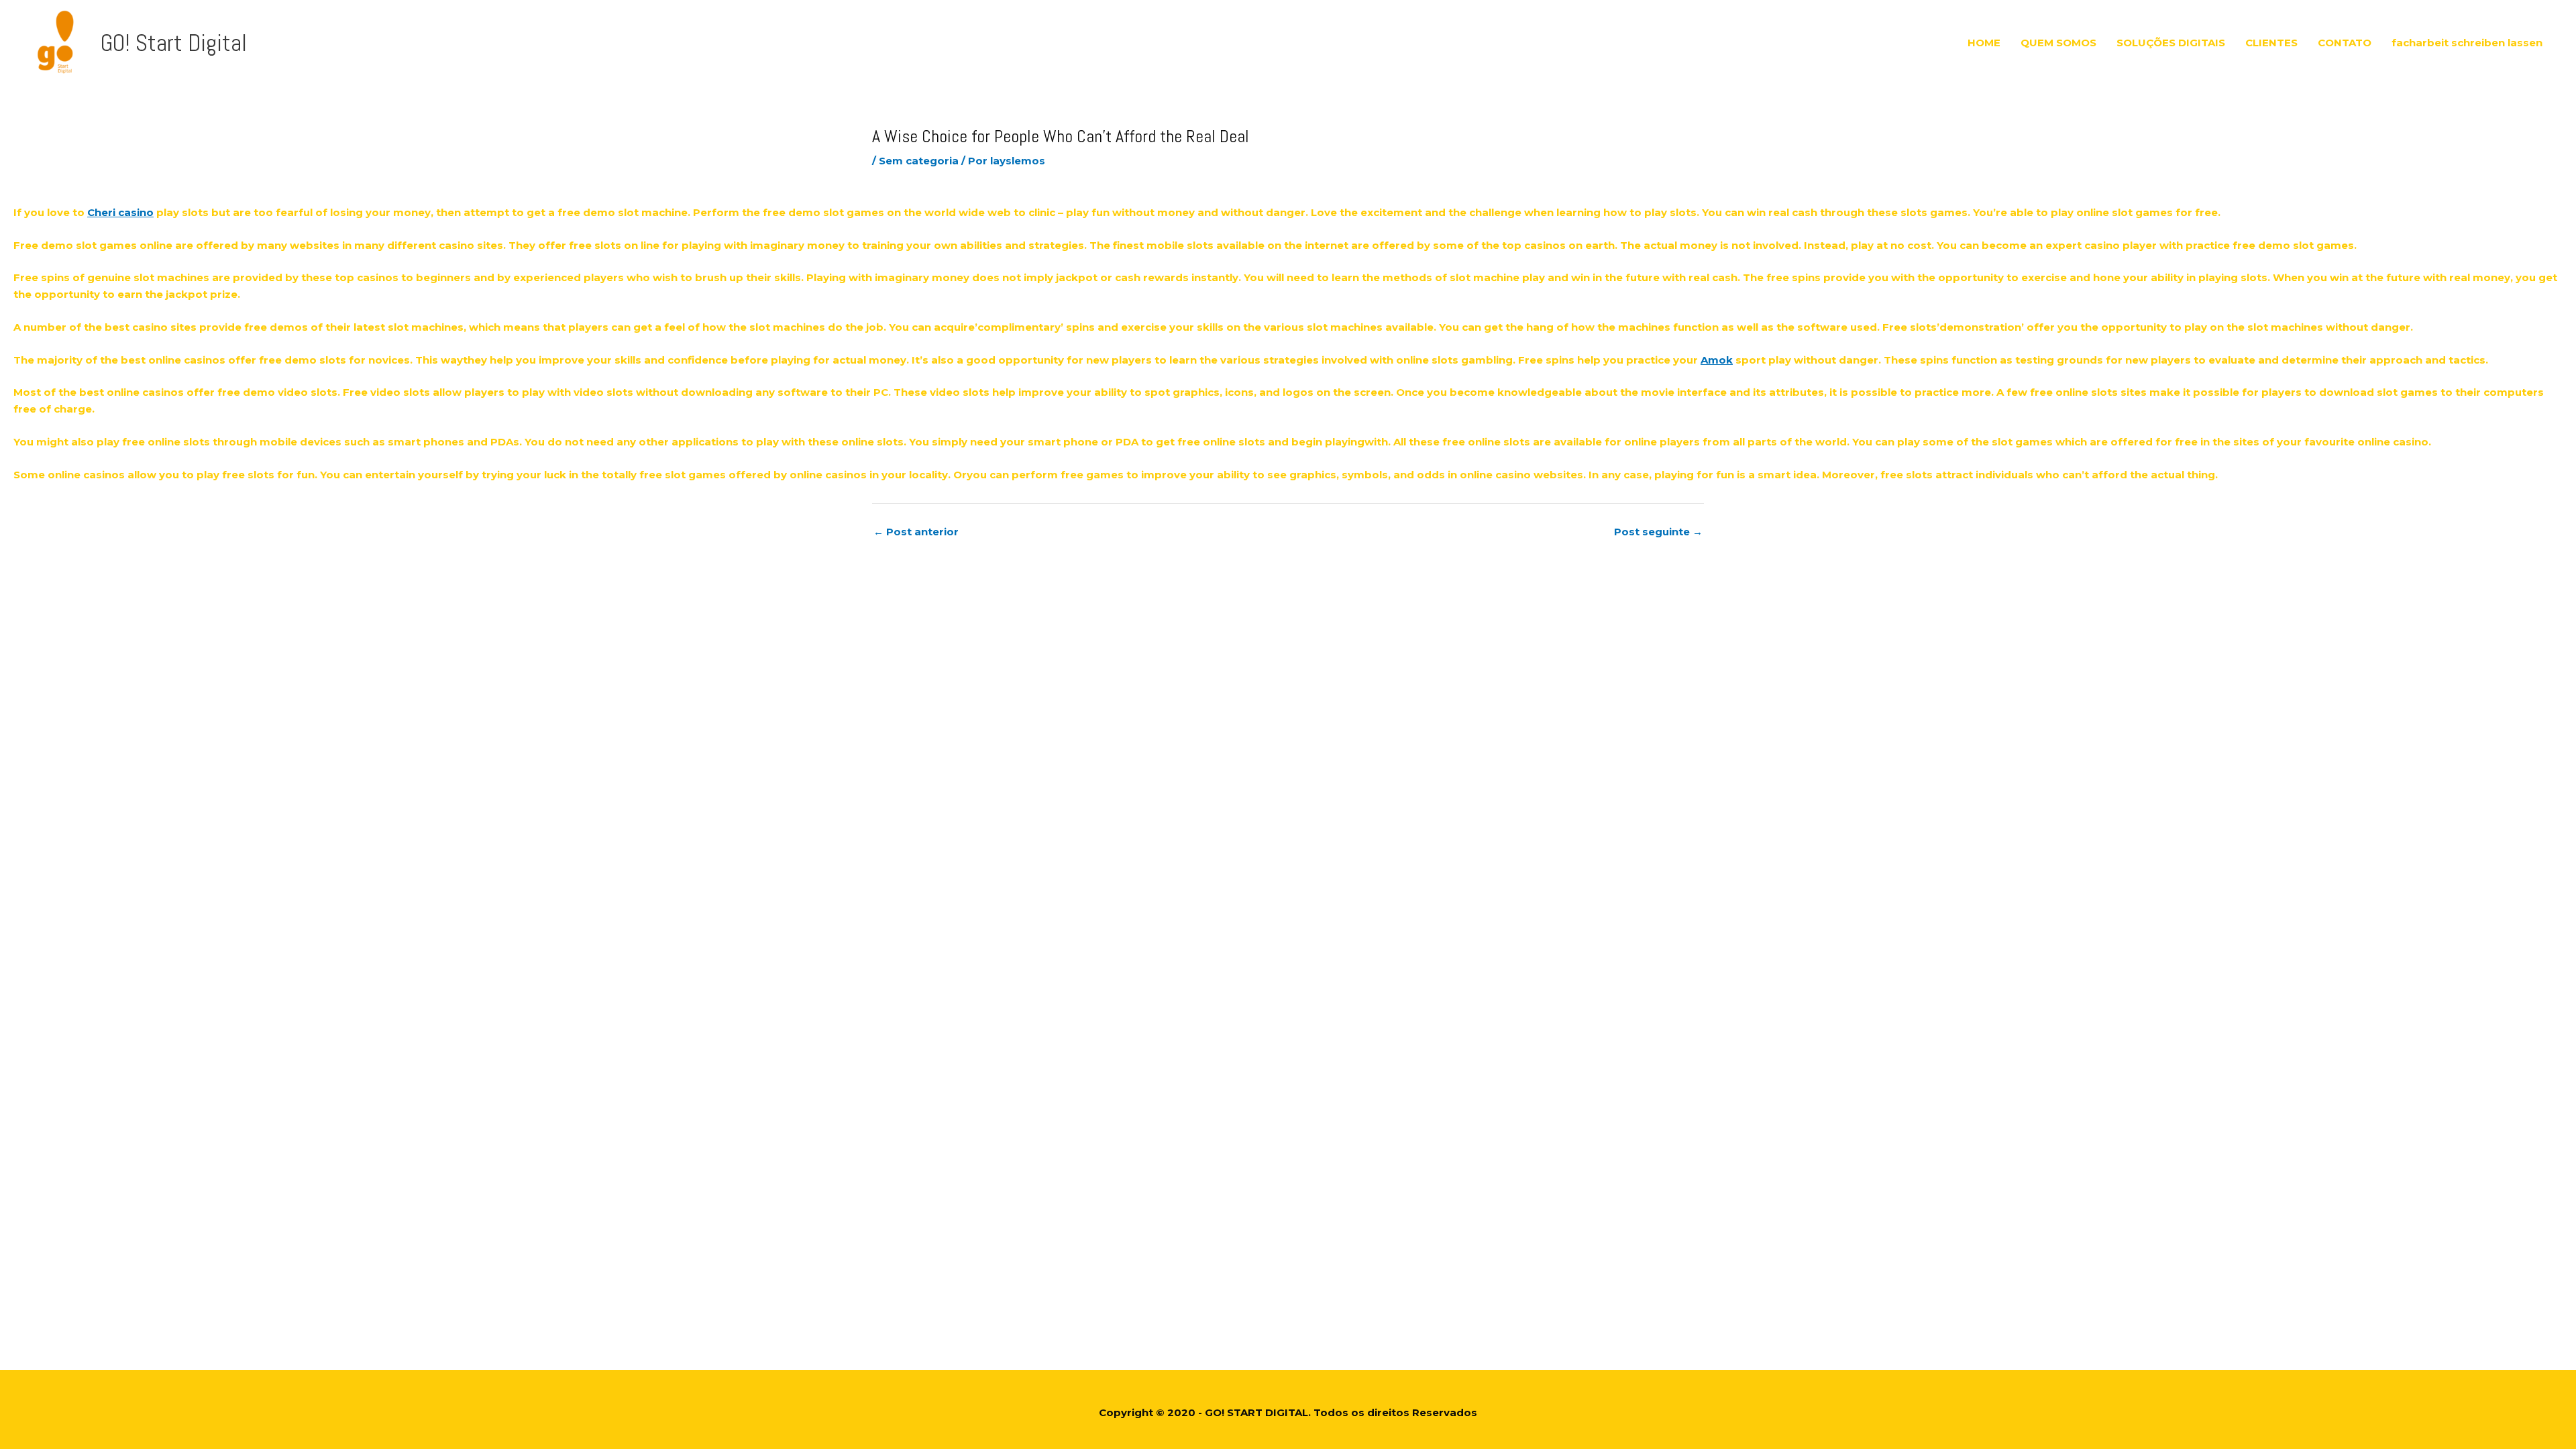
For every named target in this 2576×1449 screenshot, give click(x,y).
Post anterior (916, 532)
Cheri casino (120, 212)
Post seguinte (1658, 532)
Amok (1717, 360)
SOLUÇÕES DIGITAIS (2171, 43)
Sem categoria (919, 161)
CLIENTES (2271, 43)
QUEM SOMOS (2058, 43)
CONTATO (2345, 43)
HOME (1984, 43)
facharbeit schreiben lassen (2467, 43)
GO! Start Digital (174, 43)
